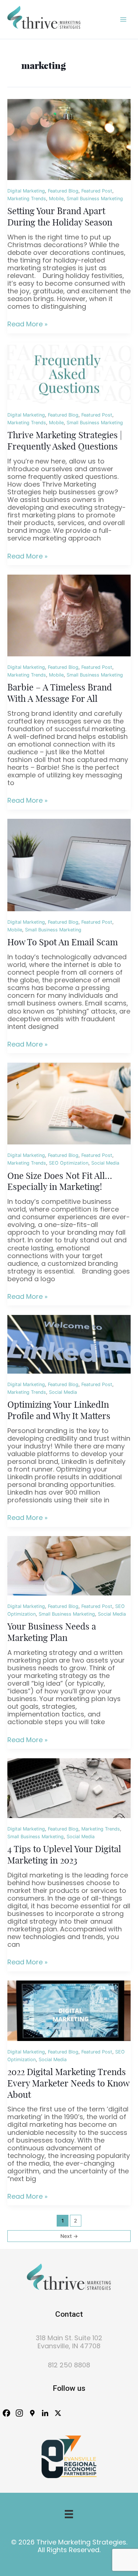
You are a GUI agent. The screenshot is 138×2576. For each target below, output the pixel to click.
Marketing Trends (27, 199)
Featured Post (97, 191)
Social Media (105, 1163)
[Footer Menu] (69, 2514)
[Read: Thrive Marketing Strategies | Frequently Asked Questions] (69, 373)
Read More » (27, 324)
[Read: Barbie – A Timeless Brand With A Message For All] (69, 615)
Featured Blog (63, 191)
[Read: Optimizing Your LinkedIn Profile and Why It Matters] (69, 1344)
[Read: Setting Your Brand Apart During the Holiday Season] (69, 139)
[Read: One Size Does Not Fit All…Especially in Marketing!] (69, 1103)
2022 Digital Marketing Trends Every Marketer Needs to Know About (68, 2084)
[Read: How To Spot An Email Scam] (69, 865)
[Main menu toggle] (123, 19)
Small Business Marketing (95, 199)
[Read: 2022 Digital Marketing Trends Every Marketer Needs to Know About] (69, 2010)
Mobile (56, 199)
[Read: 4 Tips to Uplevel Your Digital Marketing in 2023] (69, 1788)
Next (69, 2236)
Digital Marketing (26, 191)
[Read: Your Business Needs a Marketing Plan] (69, 1566)
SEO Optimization (69, 1163)
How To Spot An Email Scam (63, 943)
